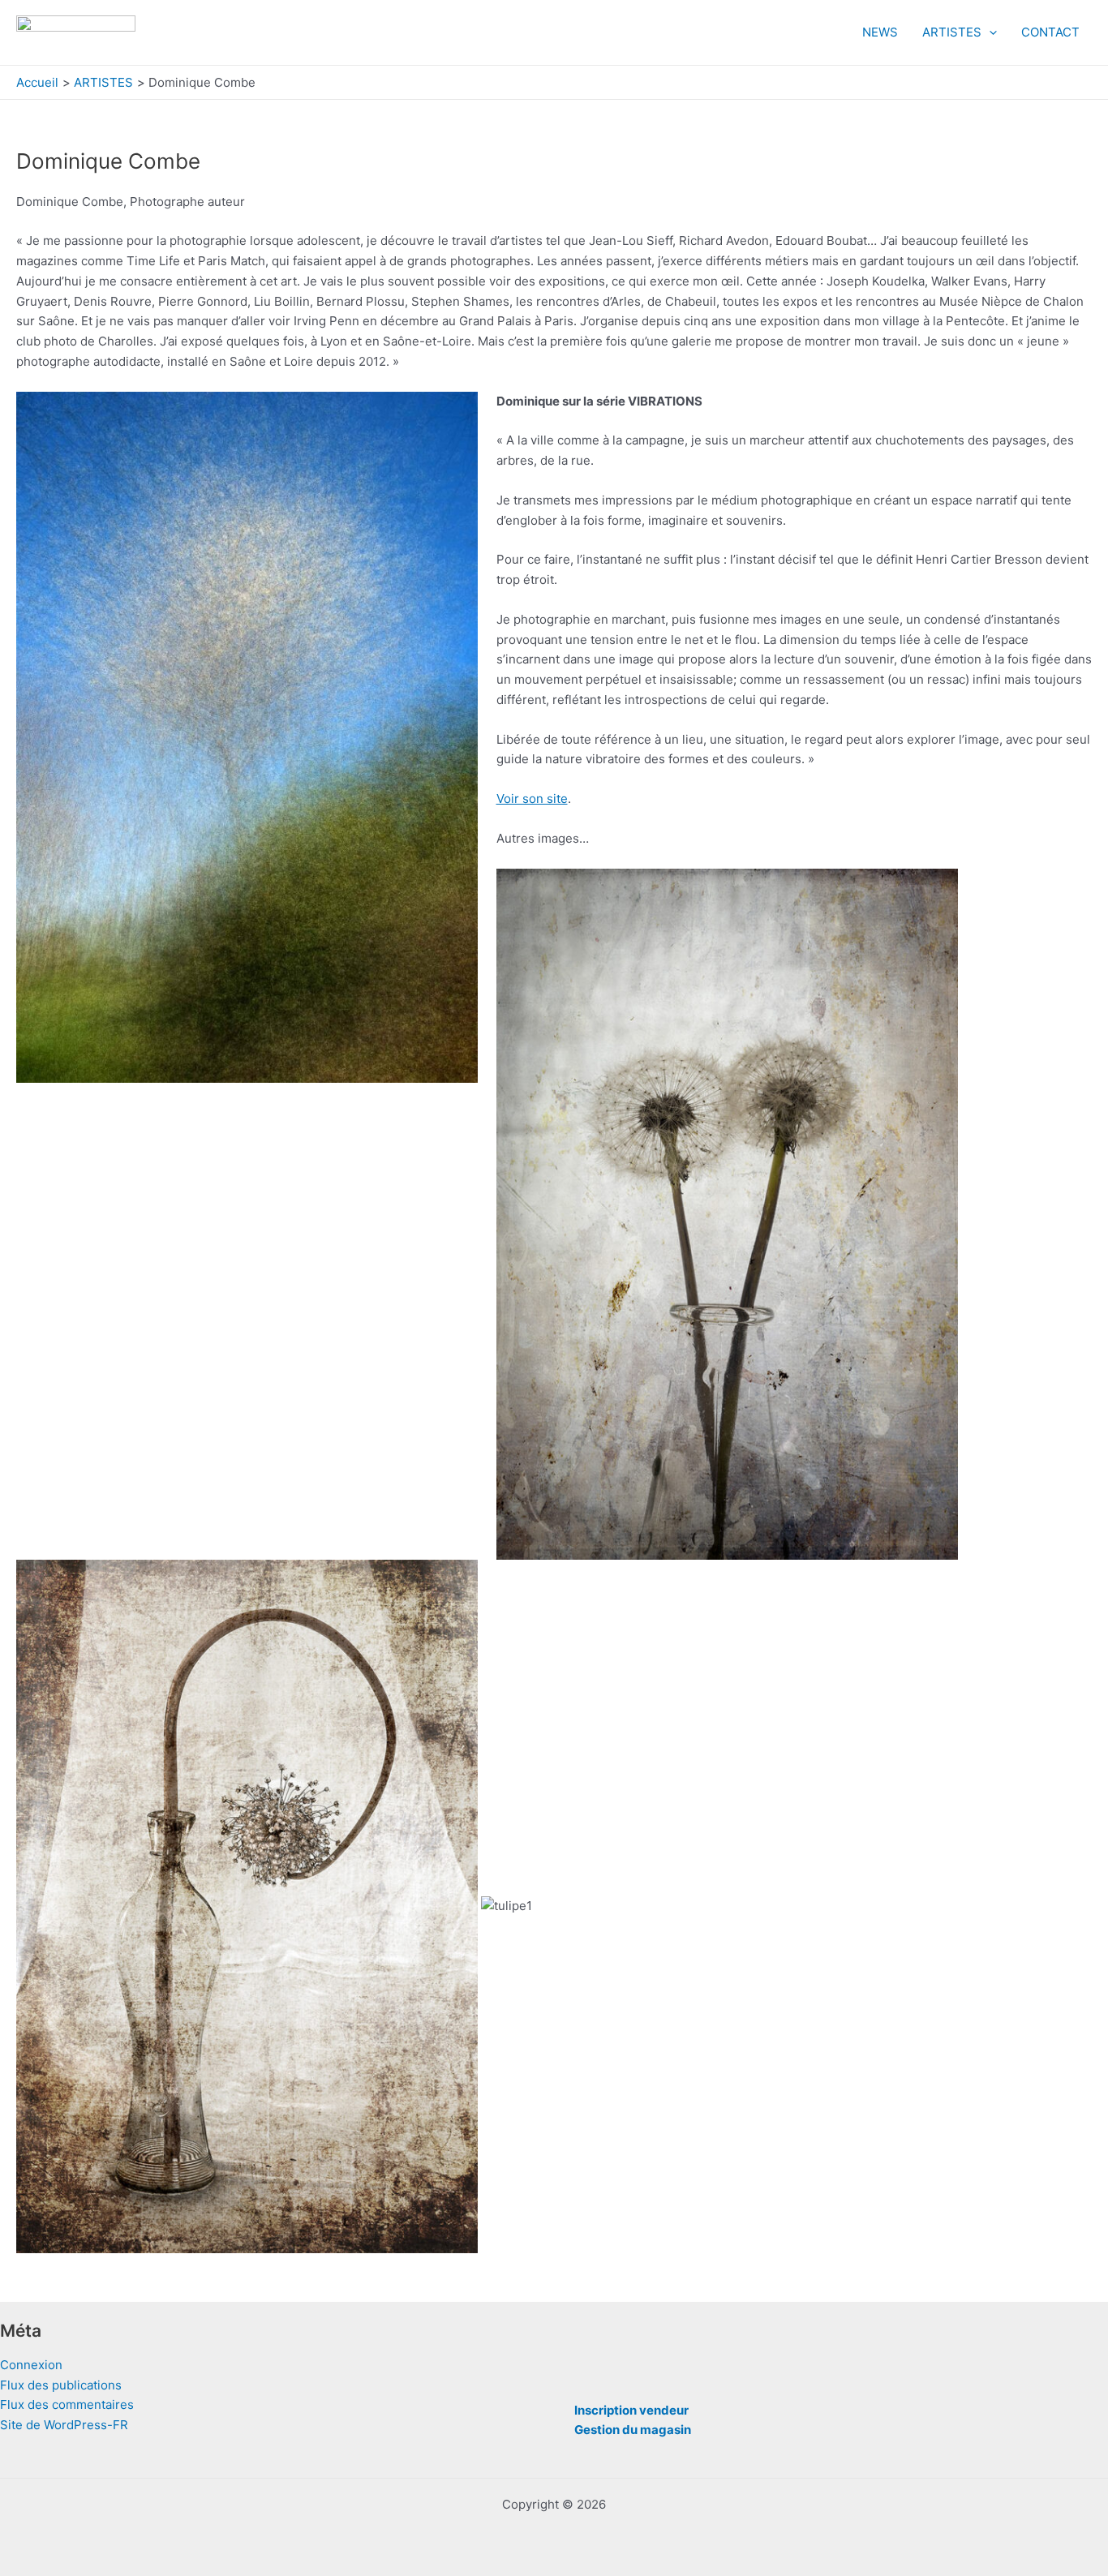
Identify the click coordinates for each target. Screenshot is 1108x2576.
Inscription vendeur (631, 2410)
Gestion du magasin (633, 2430)
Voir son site (532, 799)
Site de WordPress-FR (64, 2425)
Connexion (31, 2365)
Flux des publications (61, 2385)
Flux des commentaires (67, 2404)
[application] (989, 32)
